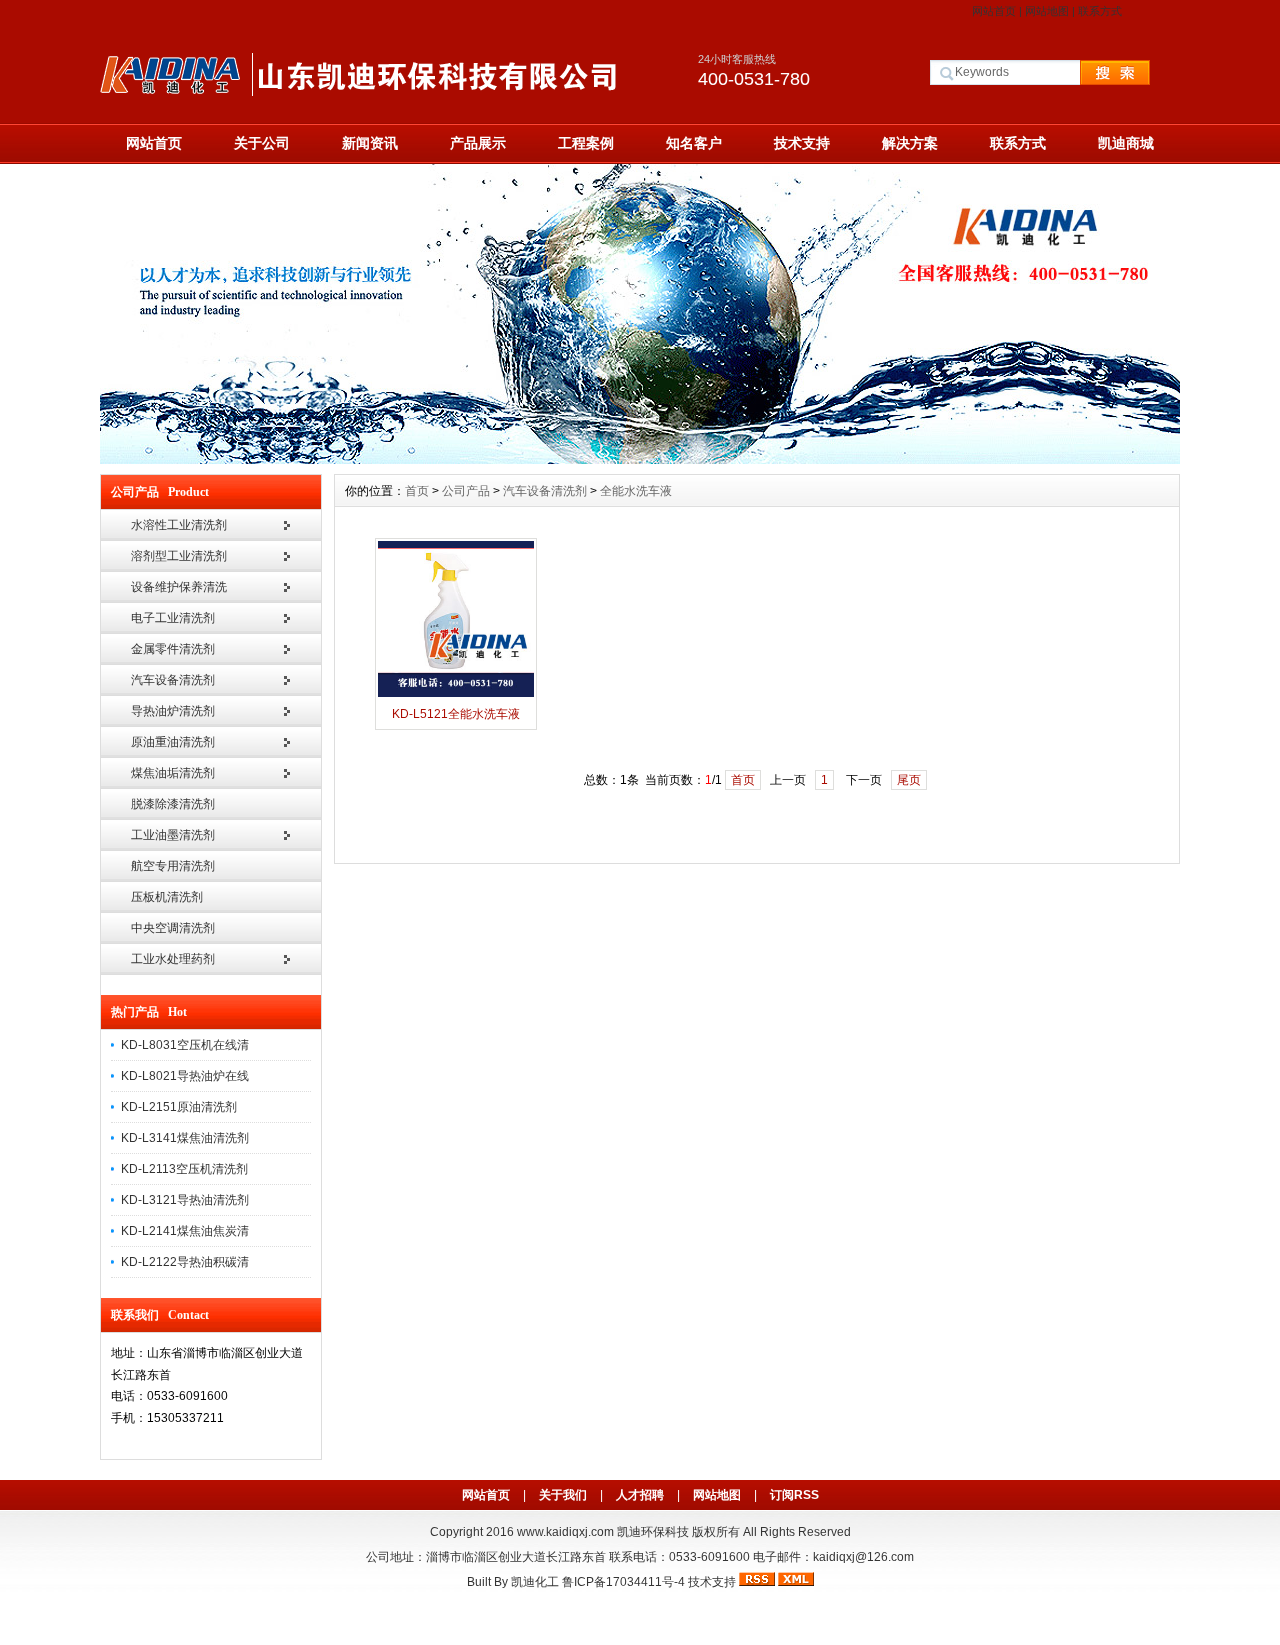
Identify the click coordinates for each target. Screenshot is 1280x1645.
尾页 (909, 780)
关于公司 (262, 143)
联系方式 (1100, 11)
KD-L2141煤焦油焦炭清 (185, 1231)
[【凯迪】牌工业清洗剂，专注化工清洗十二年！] (640, 459)
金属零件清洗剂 (173, 649)
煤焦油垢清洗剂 (173, 773)
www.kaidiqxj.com (565, 1532)
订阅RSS (794, 1495)
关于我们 (563, 1495)
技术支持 (802, 143)
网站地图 (1047, 11)
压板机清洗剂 (167, 897)
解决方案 (910, 143)
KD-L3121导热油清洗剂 (185, 1200)
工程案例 (586, 143)
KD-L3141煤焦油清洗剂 (185, 1138)
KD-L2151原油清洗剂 (179, 1107)
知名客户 (694, 143)
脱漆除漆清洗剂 (173, 804)
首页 (417, 491)
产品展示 (478, 143)
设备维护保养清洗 (179, 587)
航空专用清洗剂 (173, 866)
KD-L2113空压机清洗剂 (184, 1169)
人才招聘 (640, 1495)
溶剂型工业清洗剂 (179, 556)
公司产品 (466, 491)
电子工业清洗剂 (173, 618)
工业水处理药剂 (173, 959)
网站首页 (994, 11)
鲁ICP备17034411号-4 (623, 1582)
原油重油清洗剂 (173, 742)
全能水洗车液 (636, 491)
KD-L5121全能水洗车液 (456, 714)
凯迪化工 (535, 1582)
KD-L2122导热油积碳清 (185, 1262)
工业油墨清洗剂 (173, 835)
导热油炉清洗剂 (173, 711)
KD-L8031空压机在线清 (185, 1045)
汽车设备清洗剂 (173, 680)
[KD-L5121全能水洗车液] (456, 695)
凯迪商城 (1126, 143)
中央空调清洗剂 (173, 928)
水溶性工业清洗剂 (179, 525)
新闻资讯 (370, 143)
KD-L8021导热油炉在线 (185, 1076)
